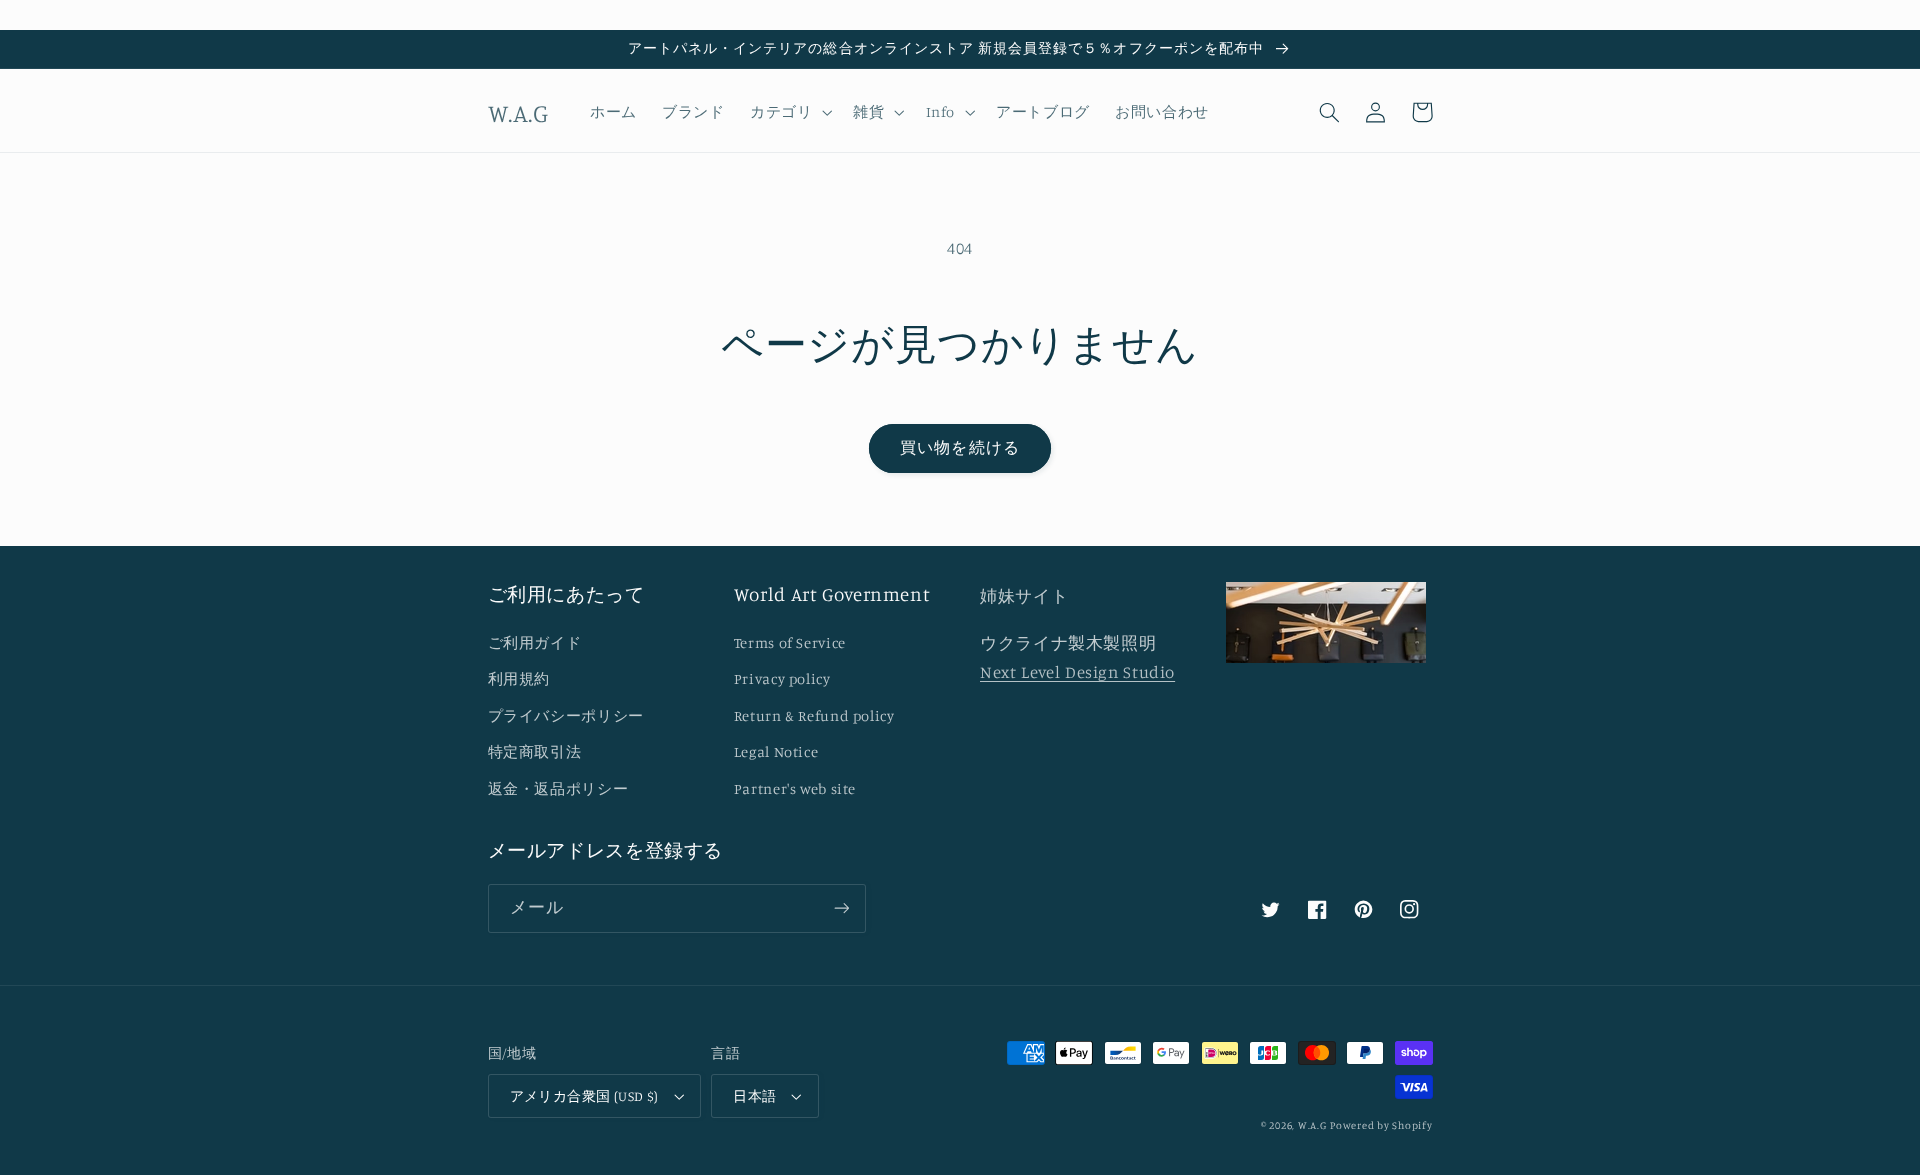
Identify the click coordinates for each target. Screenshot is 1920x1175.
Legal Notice (776, 751)
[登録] (841, 908)
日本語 (754, 1096)
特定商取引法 (535, 751)
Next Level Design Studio (1077, 672)
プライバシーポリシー (566, 715)
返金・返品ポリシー (558, 788)
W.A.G (1312, 1125)
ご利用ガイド (535, 642)
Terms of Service (790, 642)
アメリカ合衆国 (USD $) (584, 1096)
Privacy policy (782, 678)
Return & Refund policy (814, 715)
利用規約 (519, 678)
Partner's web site (795, 788)
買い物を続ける (959, 447)
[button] (788, 112)
